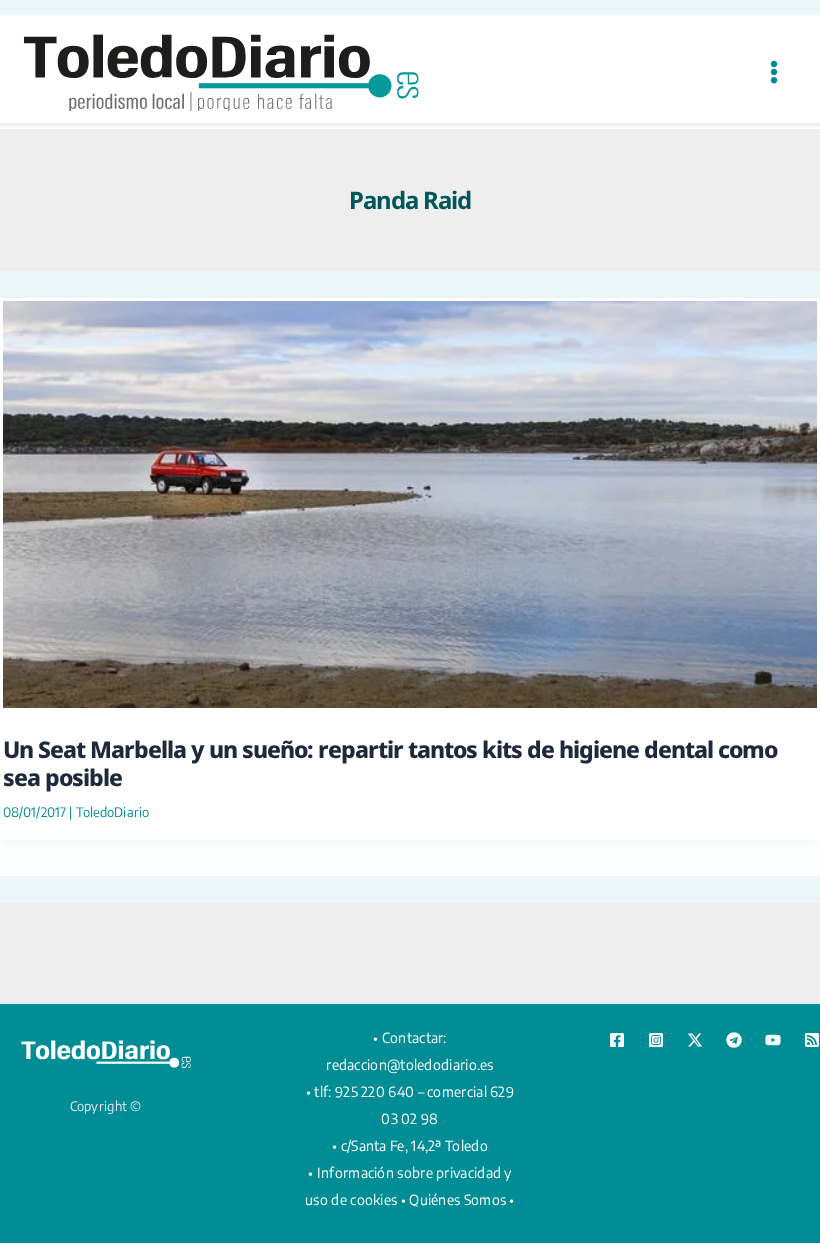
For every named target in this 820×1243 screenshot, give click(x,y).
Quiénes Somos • (462, 1199)
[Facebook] (617, 1040)
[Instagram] (656, 1040)
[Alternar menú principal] (773, 71)
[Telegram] (734, 1040)
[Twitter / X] (695, 1040)
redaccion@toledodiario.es (410, 1064)
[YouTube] (773, 1040)
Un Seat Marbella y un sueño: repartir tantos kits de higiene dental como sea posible (390, 763)
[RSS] (812, 1040)
